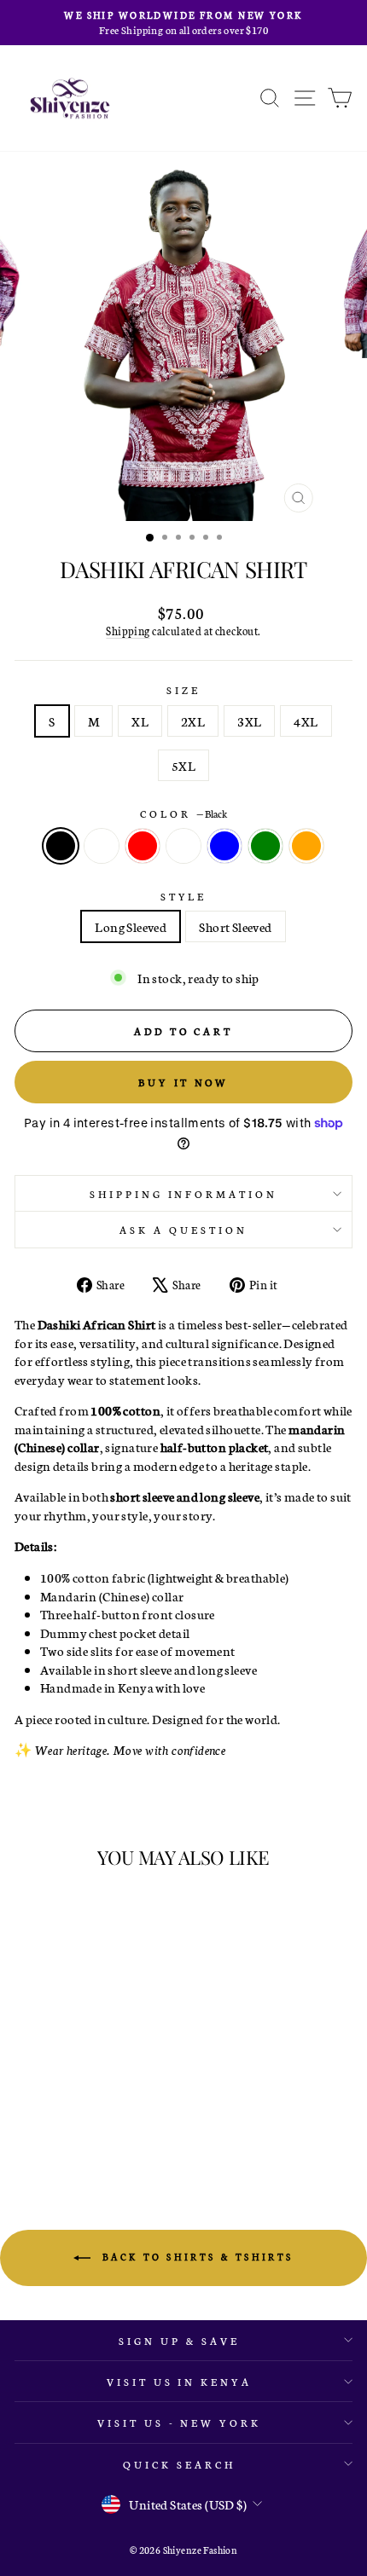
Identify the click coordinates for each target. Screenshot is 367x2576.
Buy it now (183, 1082)
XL (140, 721)
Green (265, 846)
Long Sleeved (131, 926)
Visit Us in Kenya (180, 2381)
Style (184, 896)
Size (183, 689)
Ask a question (183, 1229)
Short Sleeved (235, 926)
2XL (193, 721)
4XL (306, 721)
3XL (249, 721)
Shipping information (184, 1193)
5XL (183, 765)
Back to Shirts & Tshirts (195, 2257)
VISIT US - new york (180, 2422)
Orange (306, 846)
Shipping (128, 631)
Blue (224, 846)
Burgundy (183, 846)
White (102, 846)
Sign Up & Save (179, 2340)
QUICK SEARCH (179, 2464)
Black (61, 846)
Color (183, 813)
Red (143, 846)
